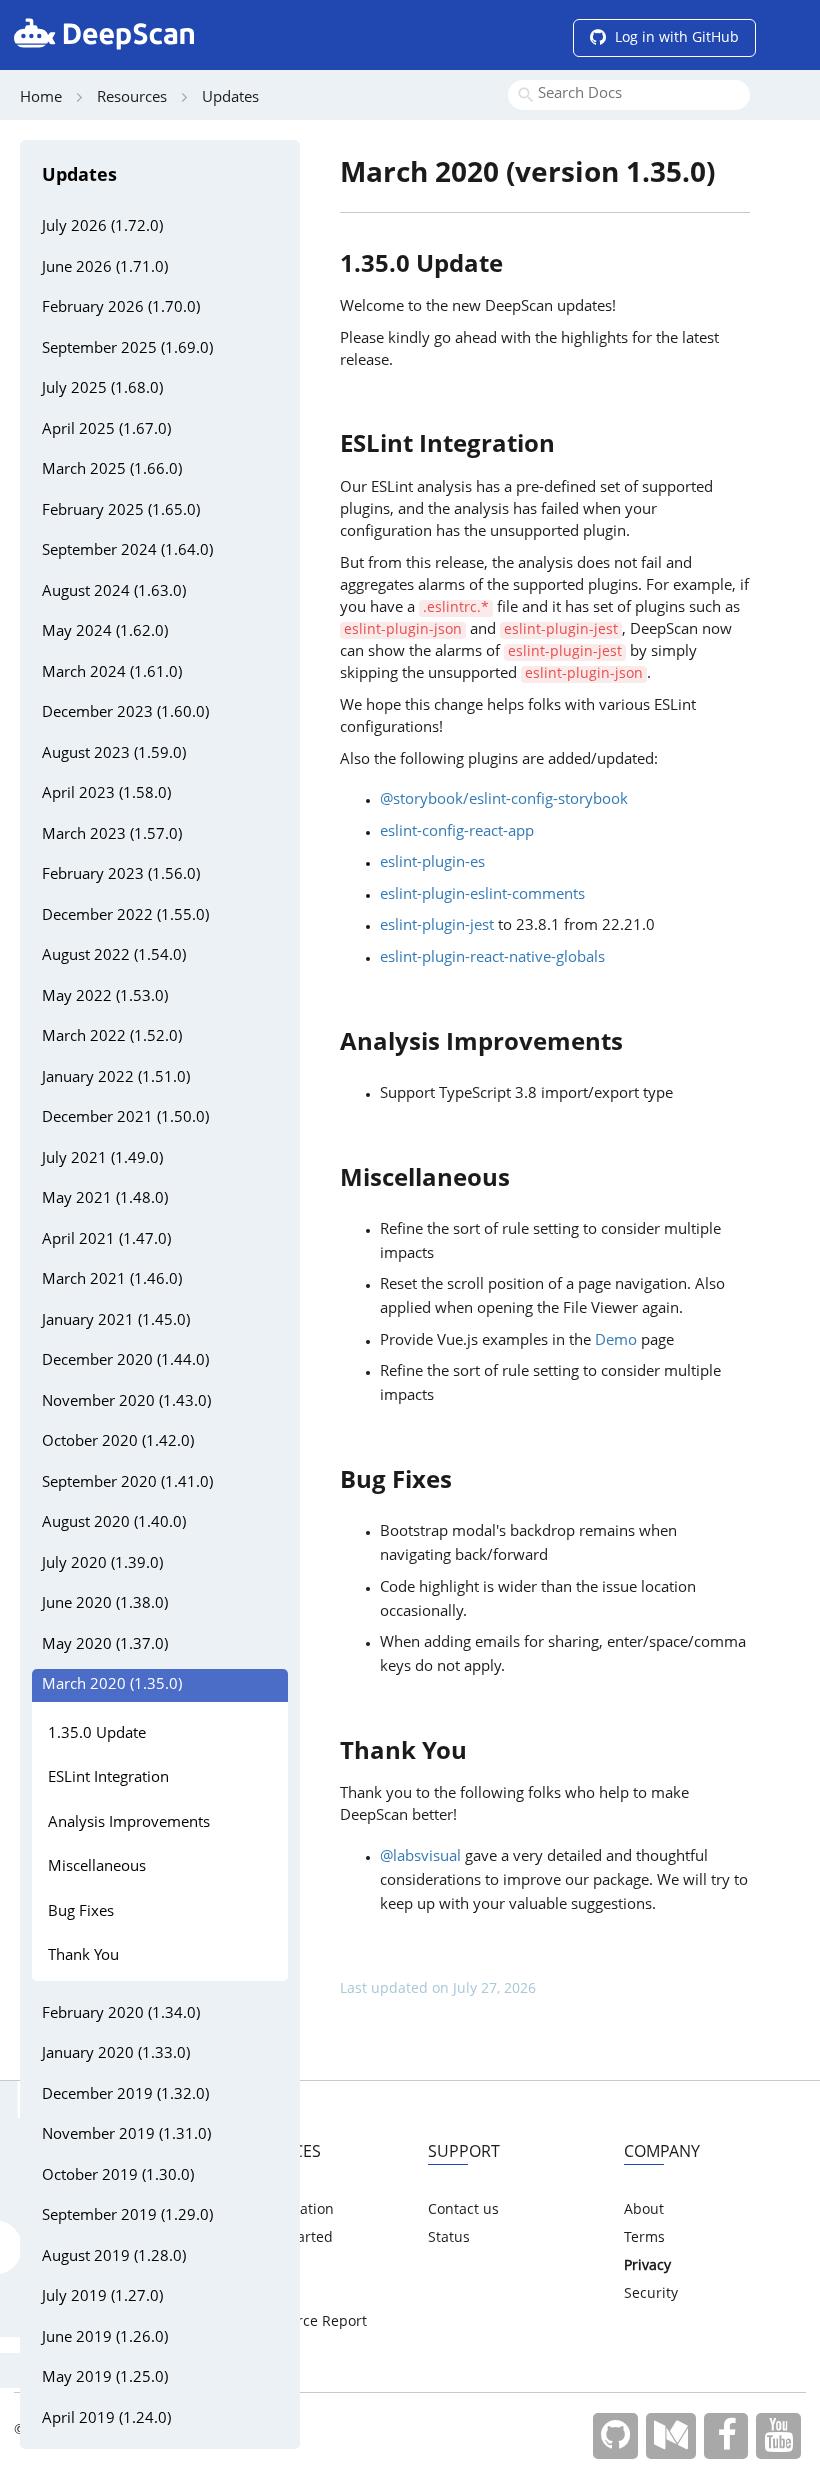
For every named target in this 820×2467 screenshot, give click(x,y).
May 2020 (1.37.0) (105, 1645)
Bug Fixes (81, 1912)
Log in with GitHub (675, 38)
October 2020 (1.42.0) (118, 1442)
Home (41, 98)
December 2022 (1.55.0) (125, 916)
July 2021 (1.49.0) (102, 1159)
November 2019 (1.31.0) (126, 2135)
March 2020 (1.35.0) (112, 1685)
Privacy (647, 2266)
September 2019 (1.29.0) (127, 2216)
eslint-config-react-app (457, 832)
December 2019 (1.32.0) (125, 2095)
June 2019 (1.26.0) (105, 2338)
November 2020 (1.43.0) (126, 1402)
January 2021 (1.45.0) (116, 1321)
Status (449, 2238)
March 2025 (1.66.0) (112, 470)
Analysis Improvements (129, 1823)
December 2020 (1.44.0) (125, 1361)
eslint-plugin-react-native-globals (492, 958)
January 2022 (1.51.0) (116, 1078)
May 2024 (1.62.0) (105, 632)
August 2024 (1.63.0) (114, 592)
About (644, 2210)
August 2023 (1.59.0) (114, 754)
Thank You (83, 1956)
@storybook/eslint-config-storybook (504, 800)
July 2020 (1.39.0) (102, 1564)
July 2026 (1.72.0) (102, 227)
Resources (132, 98)
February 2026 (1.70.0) (121, 308)
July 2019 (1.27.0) (102, 2297)
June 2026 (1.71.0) (105, 268)
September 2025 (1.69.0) (127, 349)
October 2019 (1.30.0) (118, 2176)
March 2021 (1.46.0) (112, 1280)
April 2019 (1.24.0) (106, 2419)
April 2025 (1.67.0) (106, 430)
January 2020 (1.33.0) (116, 2054)
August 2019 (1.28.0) (114, 2257)
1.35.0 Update (97, 1734)
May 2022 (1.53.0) (105, 997)
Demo (616, 1341)
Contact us (463, 2210)
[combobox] (629, 95)
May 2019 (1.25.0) (105, 2378)
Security (651, 2294)
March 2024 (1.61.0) (112, 673)
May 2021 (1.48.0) (105, 1199)
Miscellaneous (97, 1867)
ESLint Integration (108, 1778)
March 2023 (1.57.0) (112, 835)
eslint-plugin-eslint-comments (482, 895)
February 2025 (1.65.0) (121, 511)
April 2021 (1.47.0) (106, 1240)
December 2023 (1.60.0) (125, 713)
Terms (644, 2238)
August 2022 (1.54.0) (114, 956)
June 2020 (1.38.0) (105, 1604)
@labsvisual (420, 1857)
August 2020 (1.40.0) (114, 1523)
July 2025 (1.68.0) (102, 389)
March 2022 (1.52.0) (112, 1037)
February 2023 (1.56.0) (121, 875)
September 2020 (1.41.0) (127, 1483)
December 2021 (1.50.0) (125, 1118)
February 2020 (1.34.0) (121, 2014)
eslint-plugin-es (432, 863)
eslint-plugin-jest (437, 926)
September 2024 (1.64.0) (127, 551)
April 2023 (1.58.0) (106, 794)
